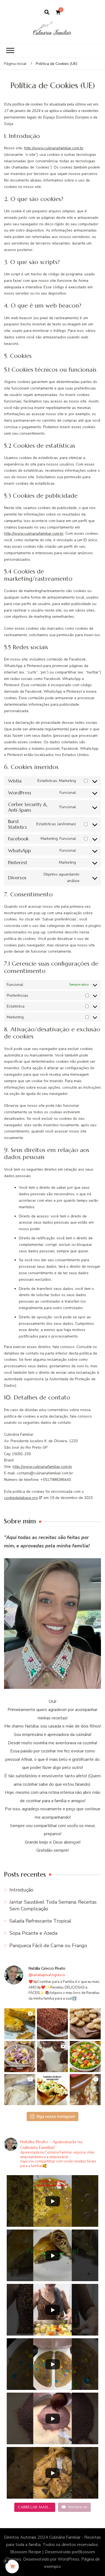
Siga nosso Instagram (56, 2116)
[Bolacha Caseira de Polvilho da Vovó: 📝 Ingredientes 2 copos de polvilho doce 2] (85, 2024)
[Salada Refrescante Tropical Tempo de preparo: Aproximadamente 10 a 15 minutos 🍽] (85, 2057)
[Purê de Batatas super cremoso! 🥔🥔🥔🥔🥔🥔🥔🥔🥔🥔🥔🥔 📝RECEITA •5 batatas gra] (20, 2090)
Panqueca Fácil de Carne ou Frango (48, 1946)
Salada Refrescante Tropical (40, 1921)
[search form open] (47, 12)
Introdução (21, 1890)
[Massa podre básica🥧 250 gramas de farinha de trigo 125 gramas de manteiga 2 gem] (20, 2024)
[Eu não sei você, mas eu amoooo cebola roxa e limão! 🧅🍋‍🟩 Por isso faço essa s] (20, 2057)
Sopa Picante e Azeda (33, 1933)
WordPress (69, 2559)
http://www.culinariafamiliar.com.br (54, 148)
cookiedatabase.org (21, 1498)
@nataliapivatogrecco (47, 1975)
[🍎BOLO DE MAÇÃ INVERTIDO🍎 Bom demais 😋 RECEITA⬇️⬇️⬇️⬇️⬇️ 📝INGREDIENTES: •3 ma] (85, 2090)
